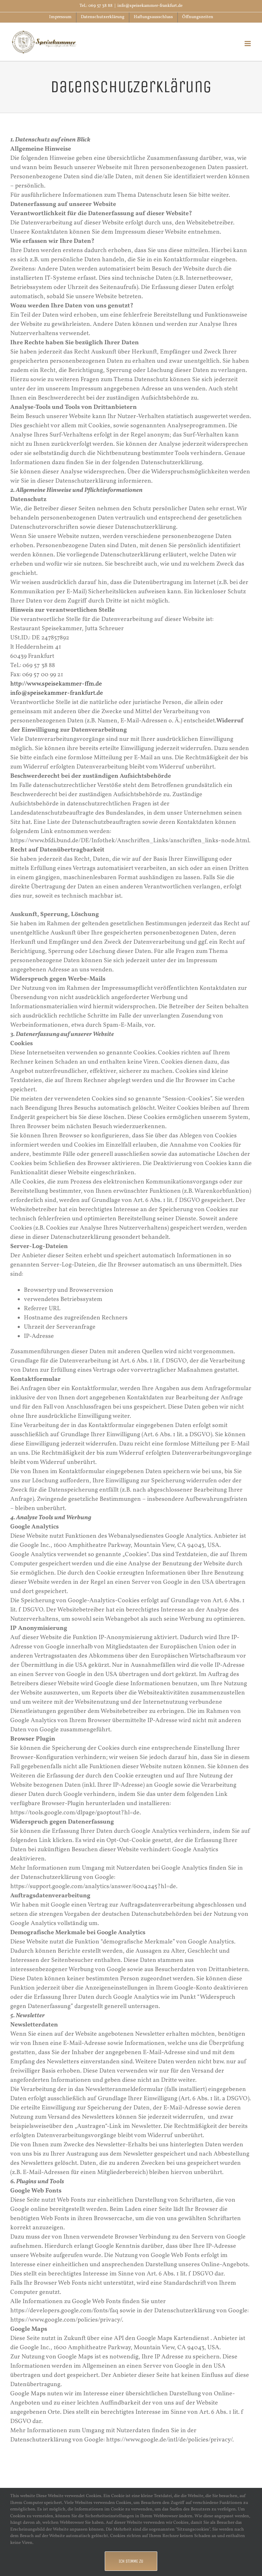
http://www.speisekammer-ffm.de (56, 684)
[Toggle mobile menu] (248, 44)
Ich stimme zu (131, 2561)
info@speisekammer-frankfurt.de (150, 6)
